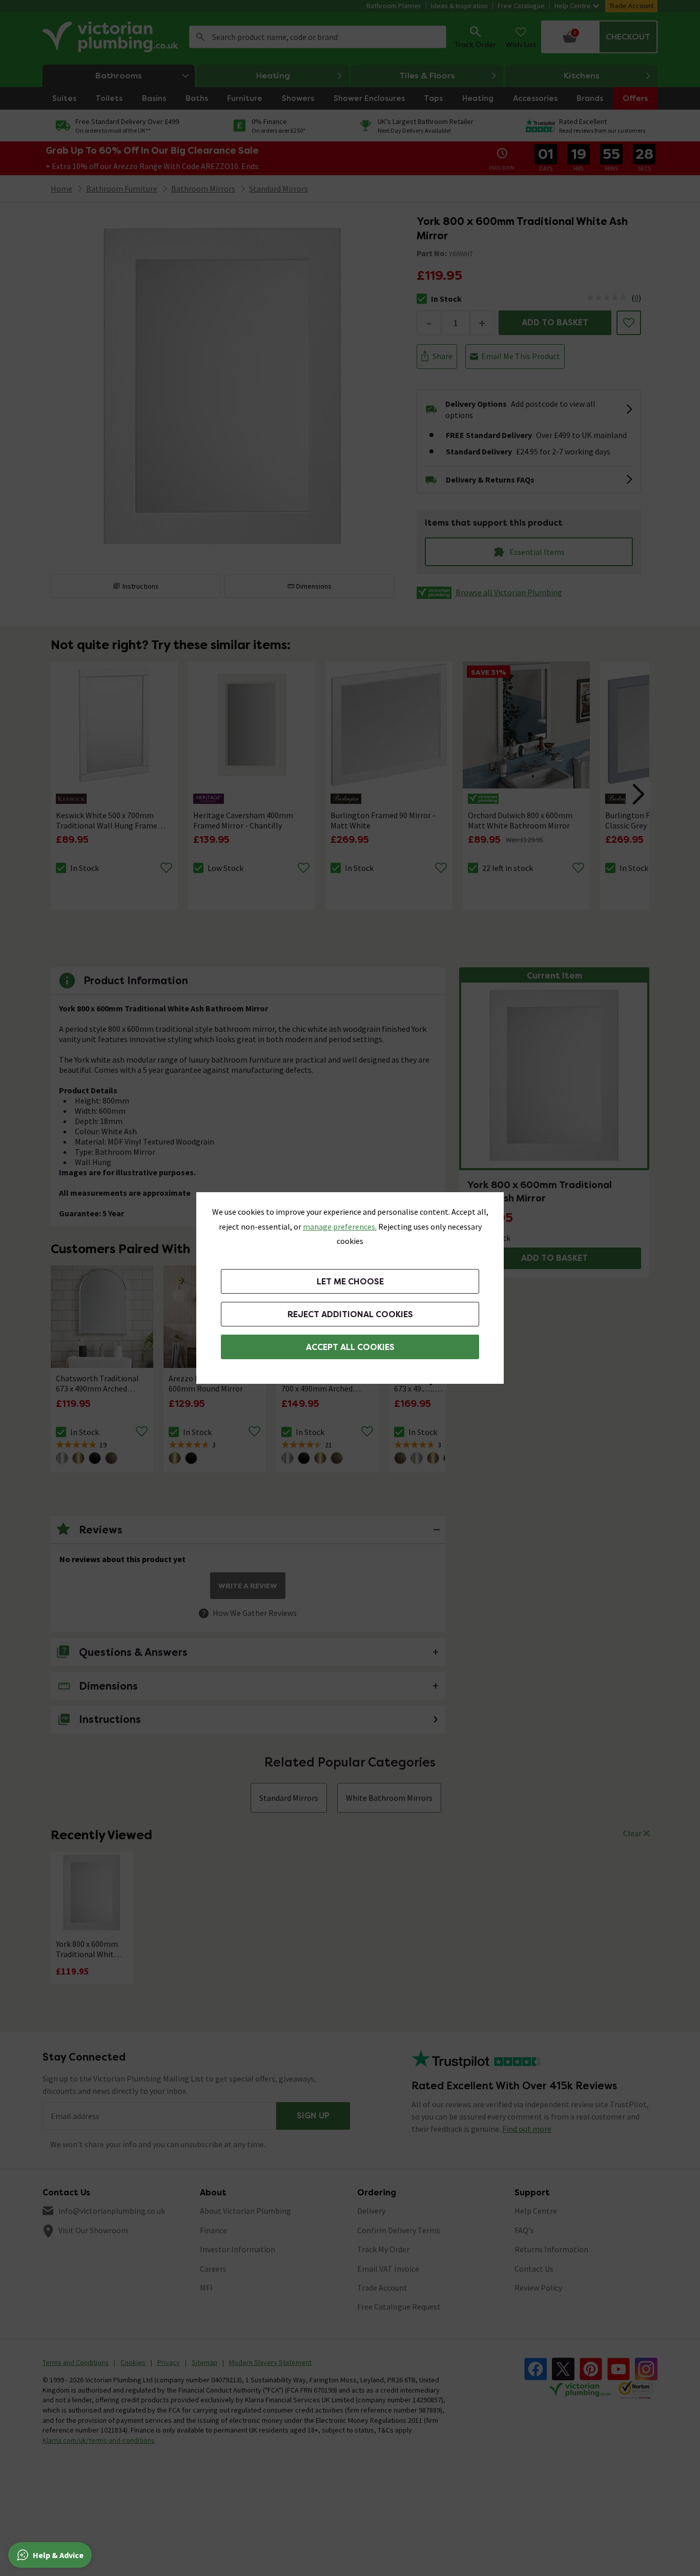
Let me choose (350, 1282)
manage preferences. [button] (340, 1227)
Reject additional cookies (350, 1314)
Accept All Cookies (350, 1347)
